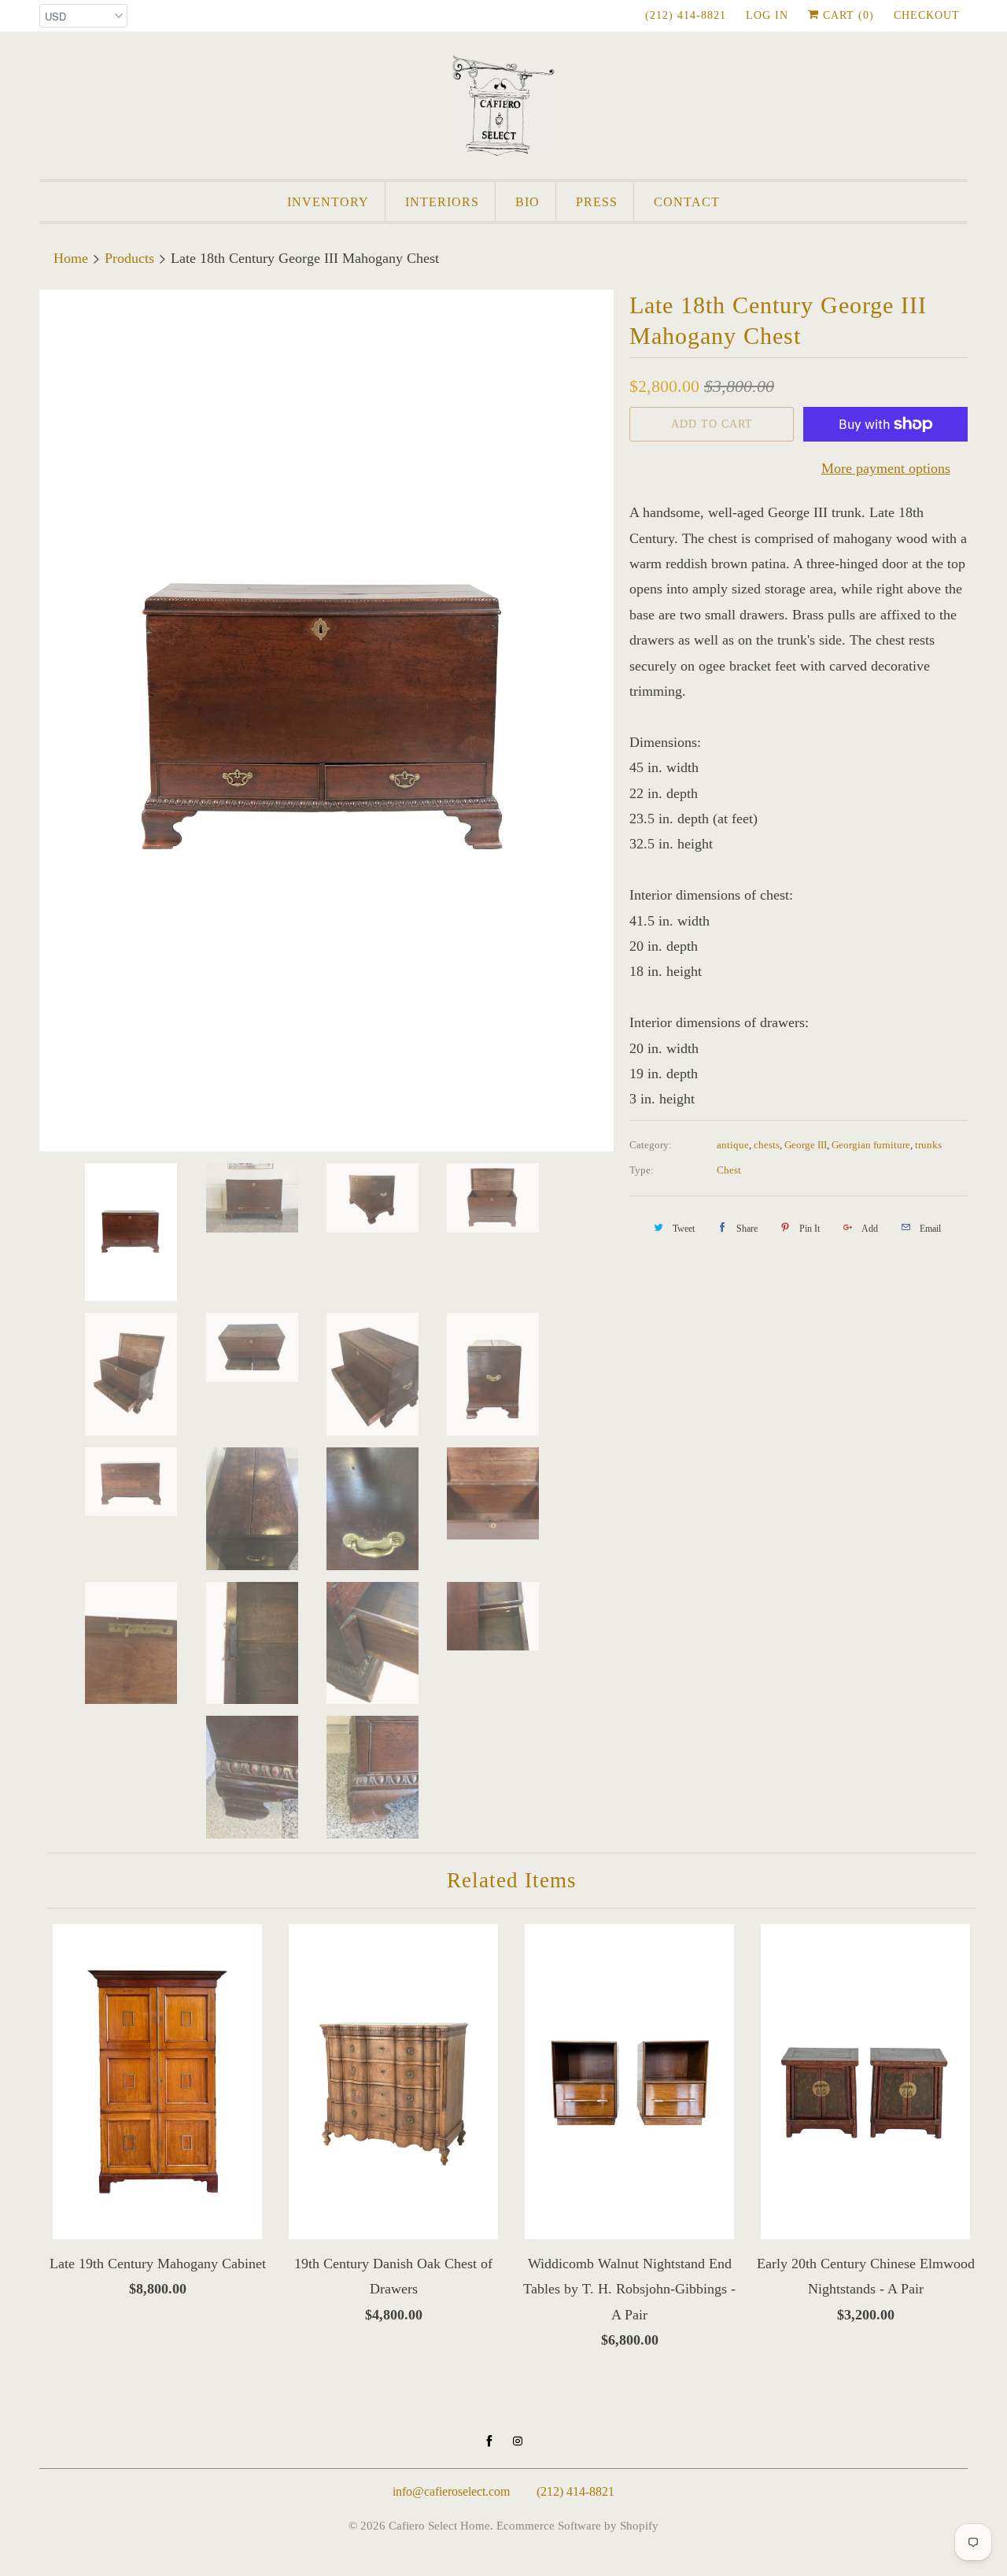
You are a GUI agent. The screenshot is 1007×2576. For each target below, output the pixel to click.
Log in (767, 15)
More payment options (886, 468)
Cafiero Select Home (439, 2526)
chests (767, 1145)
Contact (687, 202)
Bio (527, 202)
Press (597, 202)
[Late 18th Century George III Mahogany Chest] (326, 721)
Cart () (847, 15)
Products (129, 258)
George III (806, 1145)
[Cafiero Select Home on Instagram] (518, 2441)
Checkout (927, 15)
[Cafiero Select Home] (503, 109)
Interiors (442, 202)
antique (733, 1145)
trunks (928, 1145)
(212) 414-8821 (686, 15)
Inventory (328, 202)
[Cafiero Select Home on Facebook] (489, 2441)
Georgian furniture (871, 1145)
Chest (729, 1170)
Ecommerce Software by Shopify (577, 2526)
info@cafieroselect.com (451, 2491)
